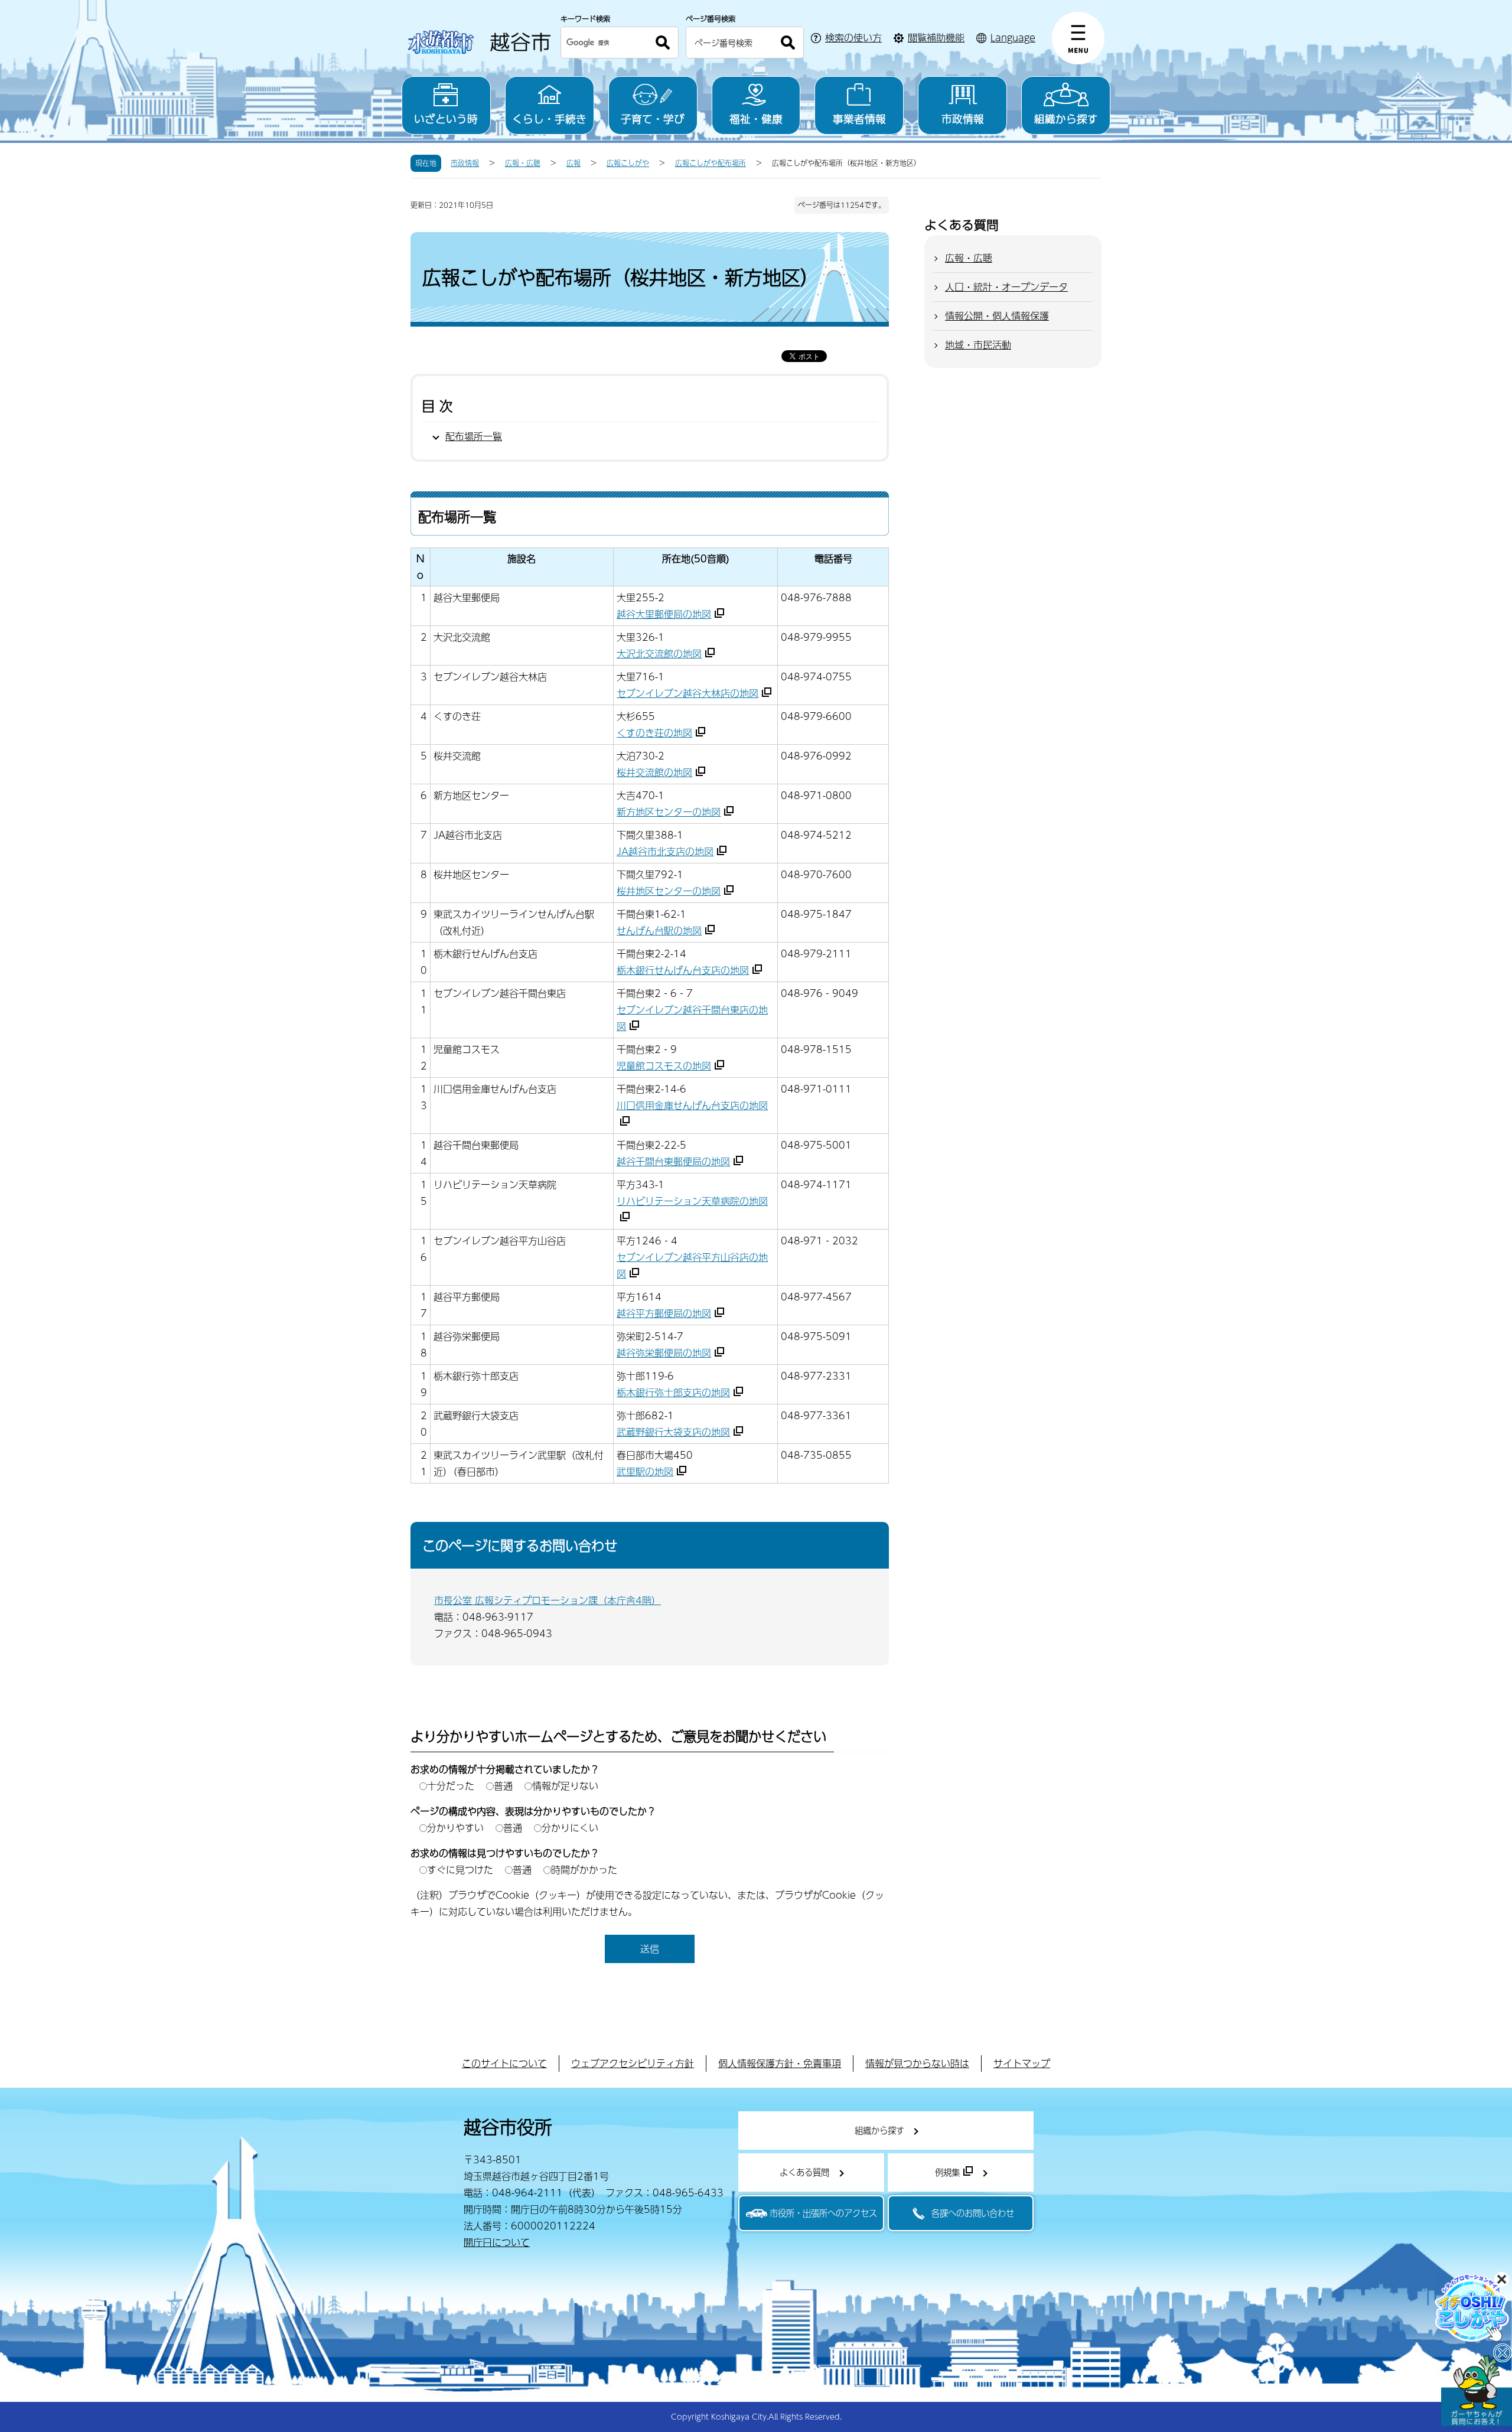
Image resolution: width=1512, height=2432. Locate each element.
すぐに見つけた (460, 1869)
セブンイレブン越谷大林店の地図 (687, 693)
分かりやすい (455, 1828)
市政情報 (963, 118)
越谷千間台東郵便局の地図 (673, 1161)
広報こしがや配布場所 (711, 163)
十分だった (451, 1786)
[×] (1477, 2391)
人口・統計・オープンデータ (1006, 287)
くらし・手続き (549, 118)
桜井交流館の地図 (654, 772)
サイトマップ (1022, 2063)
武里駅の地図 (645, 1471)
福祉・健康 (756, 118)
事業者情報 (859, 118)
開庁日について (497, 2242)
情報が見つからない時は (917, 2063)
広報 (573, 163)
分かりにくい (570, 1828)
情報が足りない (565, 1786)
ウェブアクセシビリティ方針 (633, 2063)
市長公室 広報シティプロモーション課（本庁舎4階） (548, 1600)
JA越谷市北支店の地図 (665, 851)
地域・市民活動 (978, 345)
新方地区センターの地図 (669, 812)
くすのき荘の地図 (654, 733)
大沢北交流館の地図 (659, 653)
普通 (503, 1786)
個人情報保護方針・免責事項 (780, 2063)
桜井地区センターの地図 (669, 891)
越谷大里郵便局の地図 (664, 614)
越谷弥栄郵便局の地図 (664, 1353)
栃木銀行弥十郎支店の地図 (673, 1392)
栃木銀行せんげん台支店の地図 (683, 970)
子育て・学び (653, 118)
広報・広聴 (523, 163)
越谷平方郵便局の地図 (664, 1313)
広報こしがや (628, 163)
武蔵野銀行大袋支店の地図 (673, 1432)
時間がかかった (584, 1869)
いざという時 (446, 118)
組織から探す (1066, 118)
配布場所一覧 (474, 436)
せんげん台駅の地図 (659, 930)
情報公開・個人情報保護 (997, 316)
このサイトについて (504, 2063)
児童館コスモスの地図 (664, 1066)
